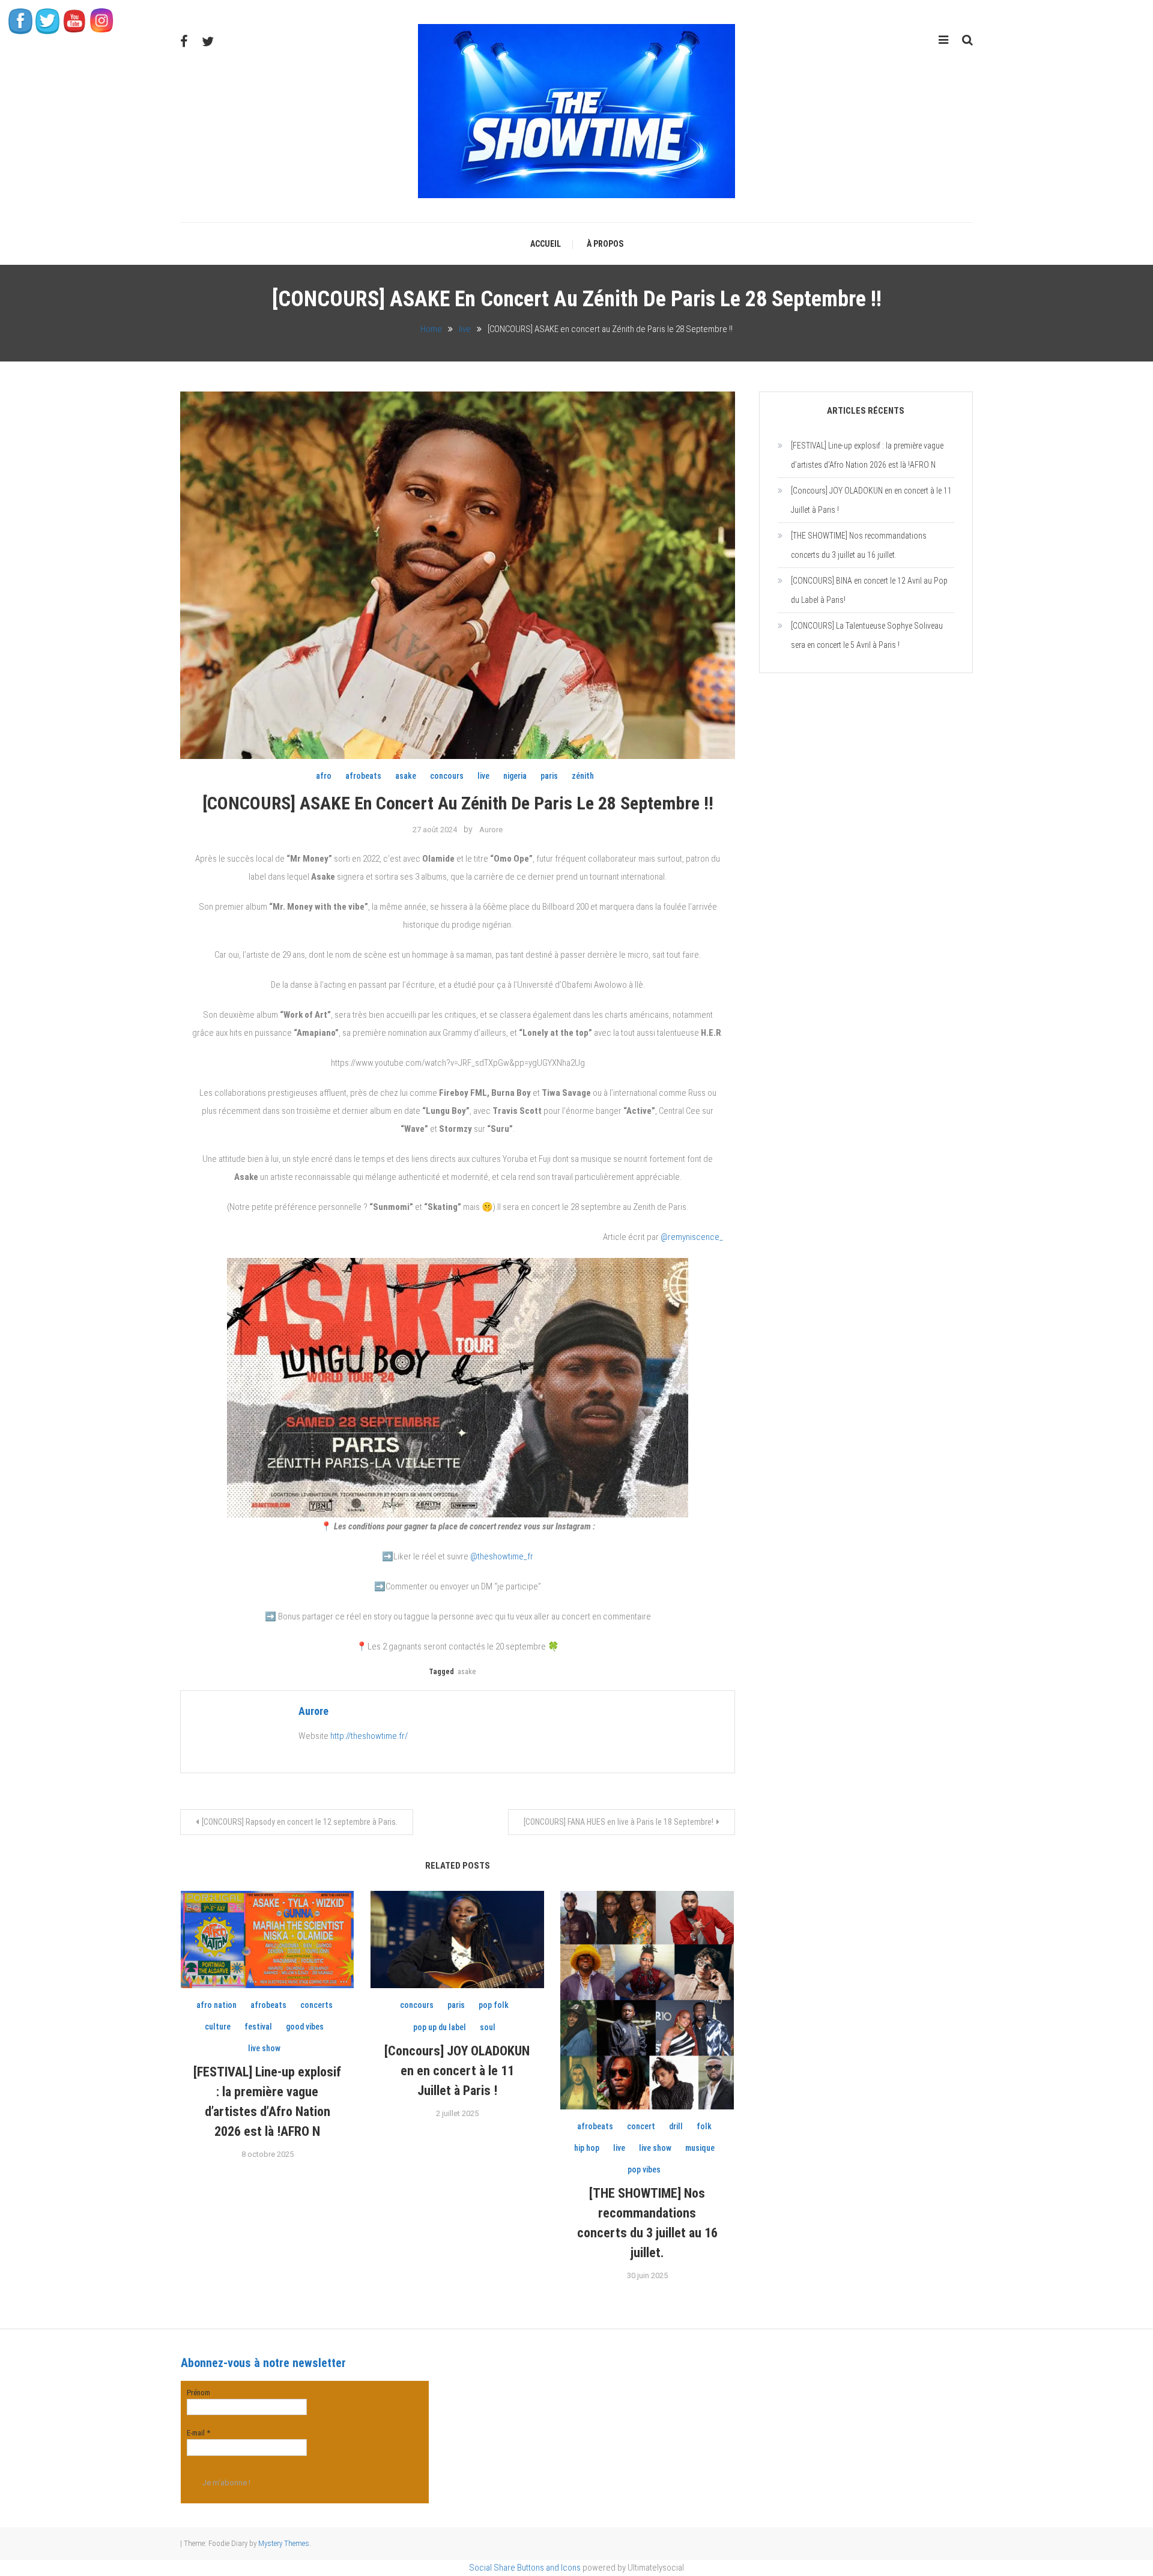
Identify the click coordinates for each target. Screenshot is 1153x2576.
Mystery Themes (284, 2543)
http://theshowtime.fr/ (369, 1736)
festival (258, 2027)
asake (406, 776)
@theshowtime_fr (502, 1556)
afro (324, 776)
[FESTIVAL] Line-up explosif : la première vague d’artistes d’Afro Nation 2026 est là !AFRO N (867, 455)
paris (549, 776)
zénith (583, 776)
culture (218, 2027)
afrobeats (363, 776)
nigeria (515, 776)
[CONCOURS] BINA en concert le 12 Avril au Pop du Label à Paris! (869, 590)
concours (447, 776)
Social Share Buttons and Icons (525, 2568)
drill (676, 2126)
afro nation (216, 2005)
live (483, 776)
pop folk (494, 2005)
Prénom (198, 2393)
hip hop (587, 2148)
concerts (316, 2005)
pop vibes (644, 2169)
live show (264, 2048)
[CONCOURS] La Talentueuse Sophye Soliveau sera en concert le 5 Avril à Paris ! (867, 635)
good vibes (305, 2027)
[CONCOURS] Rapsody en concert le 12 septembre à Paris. (300, 1822)
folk (704, 2126)
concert (641, 2126)
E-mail (198, 2433)
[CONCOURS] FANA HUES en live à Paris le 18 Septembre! (619, 1822)
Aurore (491, 830)
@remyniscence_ (692, 1237)
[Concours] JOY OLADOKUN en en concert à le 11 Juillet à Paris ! (457, 2071)
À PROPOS (605, 244)
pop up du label (440, 2027)
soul (488, 2027)
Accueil (546, 244)
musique (700, 2148)
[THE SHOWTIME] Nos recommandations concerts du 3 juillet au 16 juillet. (859, 545)
